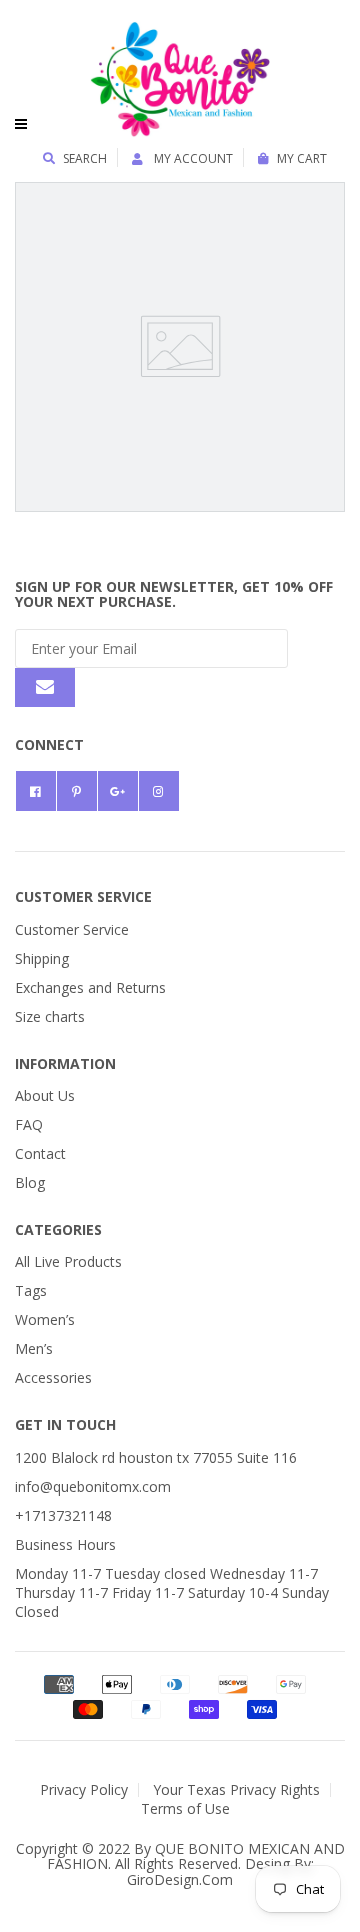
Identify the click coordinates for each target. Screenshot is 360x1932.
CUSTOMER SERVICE (83, 896)
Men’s (34, 1348)
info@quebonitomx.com (93, 1486)
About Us (45, 1095)
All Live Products (68, 1261)
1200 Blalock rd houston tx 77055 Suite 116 (156, 1457)
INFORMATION (65, 1063)
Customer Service (72, 929)
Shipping (42, 958)
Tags (31, 1290)
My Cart (302, 158)
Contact (40, 1153)
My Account (192, 158)
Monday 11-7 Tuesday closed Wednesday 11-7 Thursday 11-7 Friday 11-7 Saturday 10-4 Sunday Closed (172, 1592)
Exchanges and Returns (90, 987)
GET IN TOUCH (65, 1424)
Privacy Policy (84, 1789)
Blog (30, 1182)
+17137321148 (63, 1515)
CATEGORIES (58, 1229)
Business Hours (65, 1544)
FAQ (29, 1124)
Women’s (45, 1319)
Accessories (53, 1377)
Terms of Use (185, 1808)
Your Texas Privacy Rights (236, 1789)
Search (85, 158)
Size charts (50, 1016)
